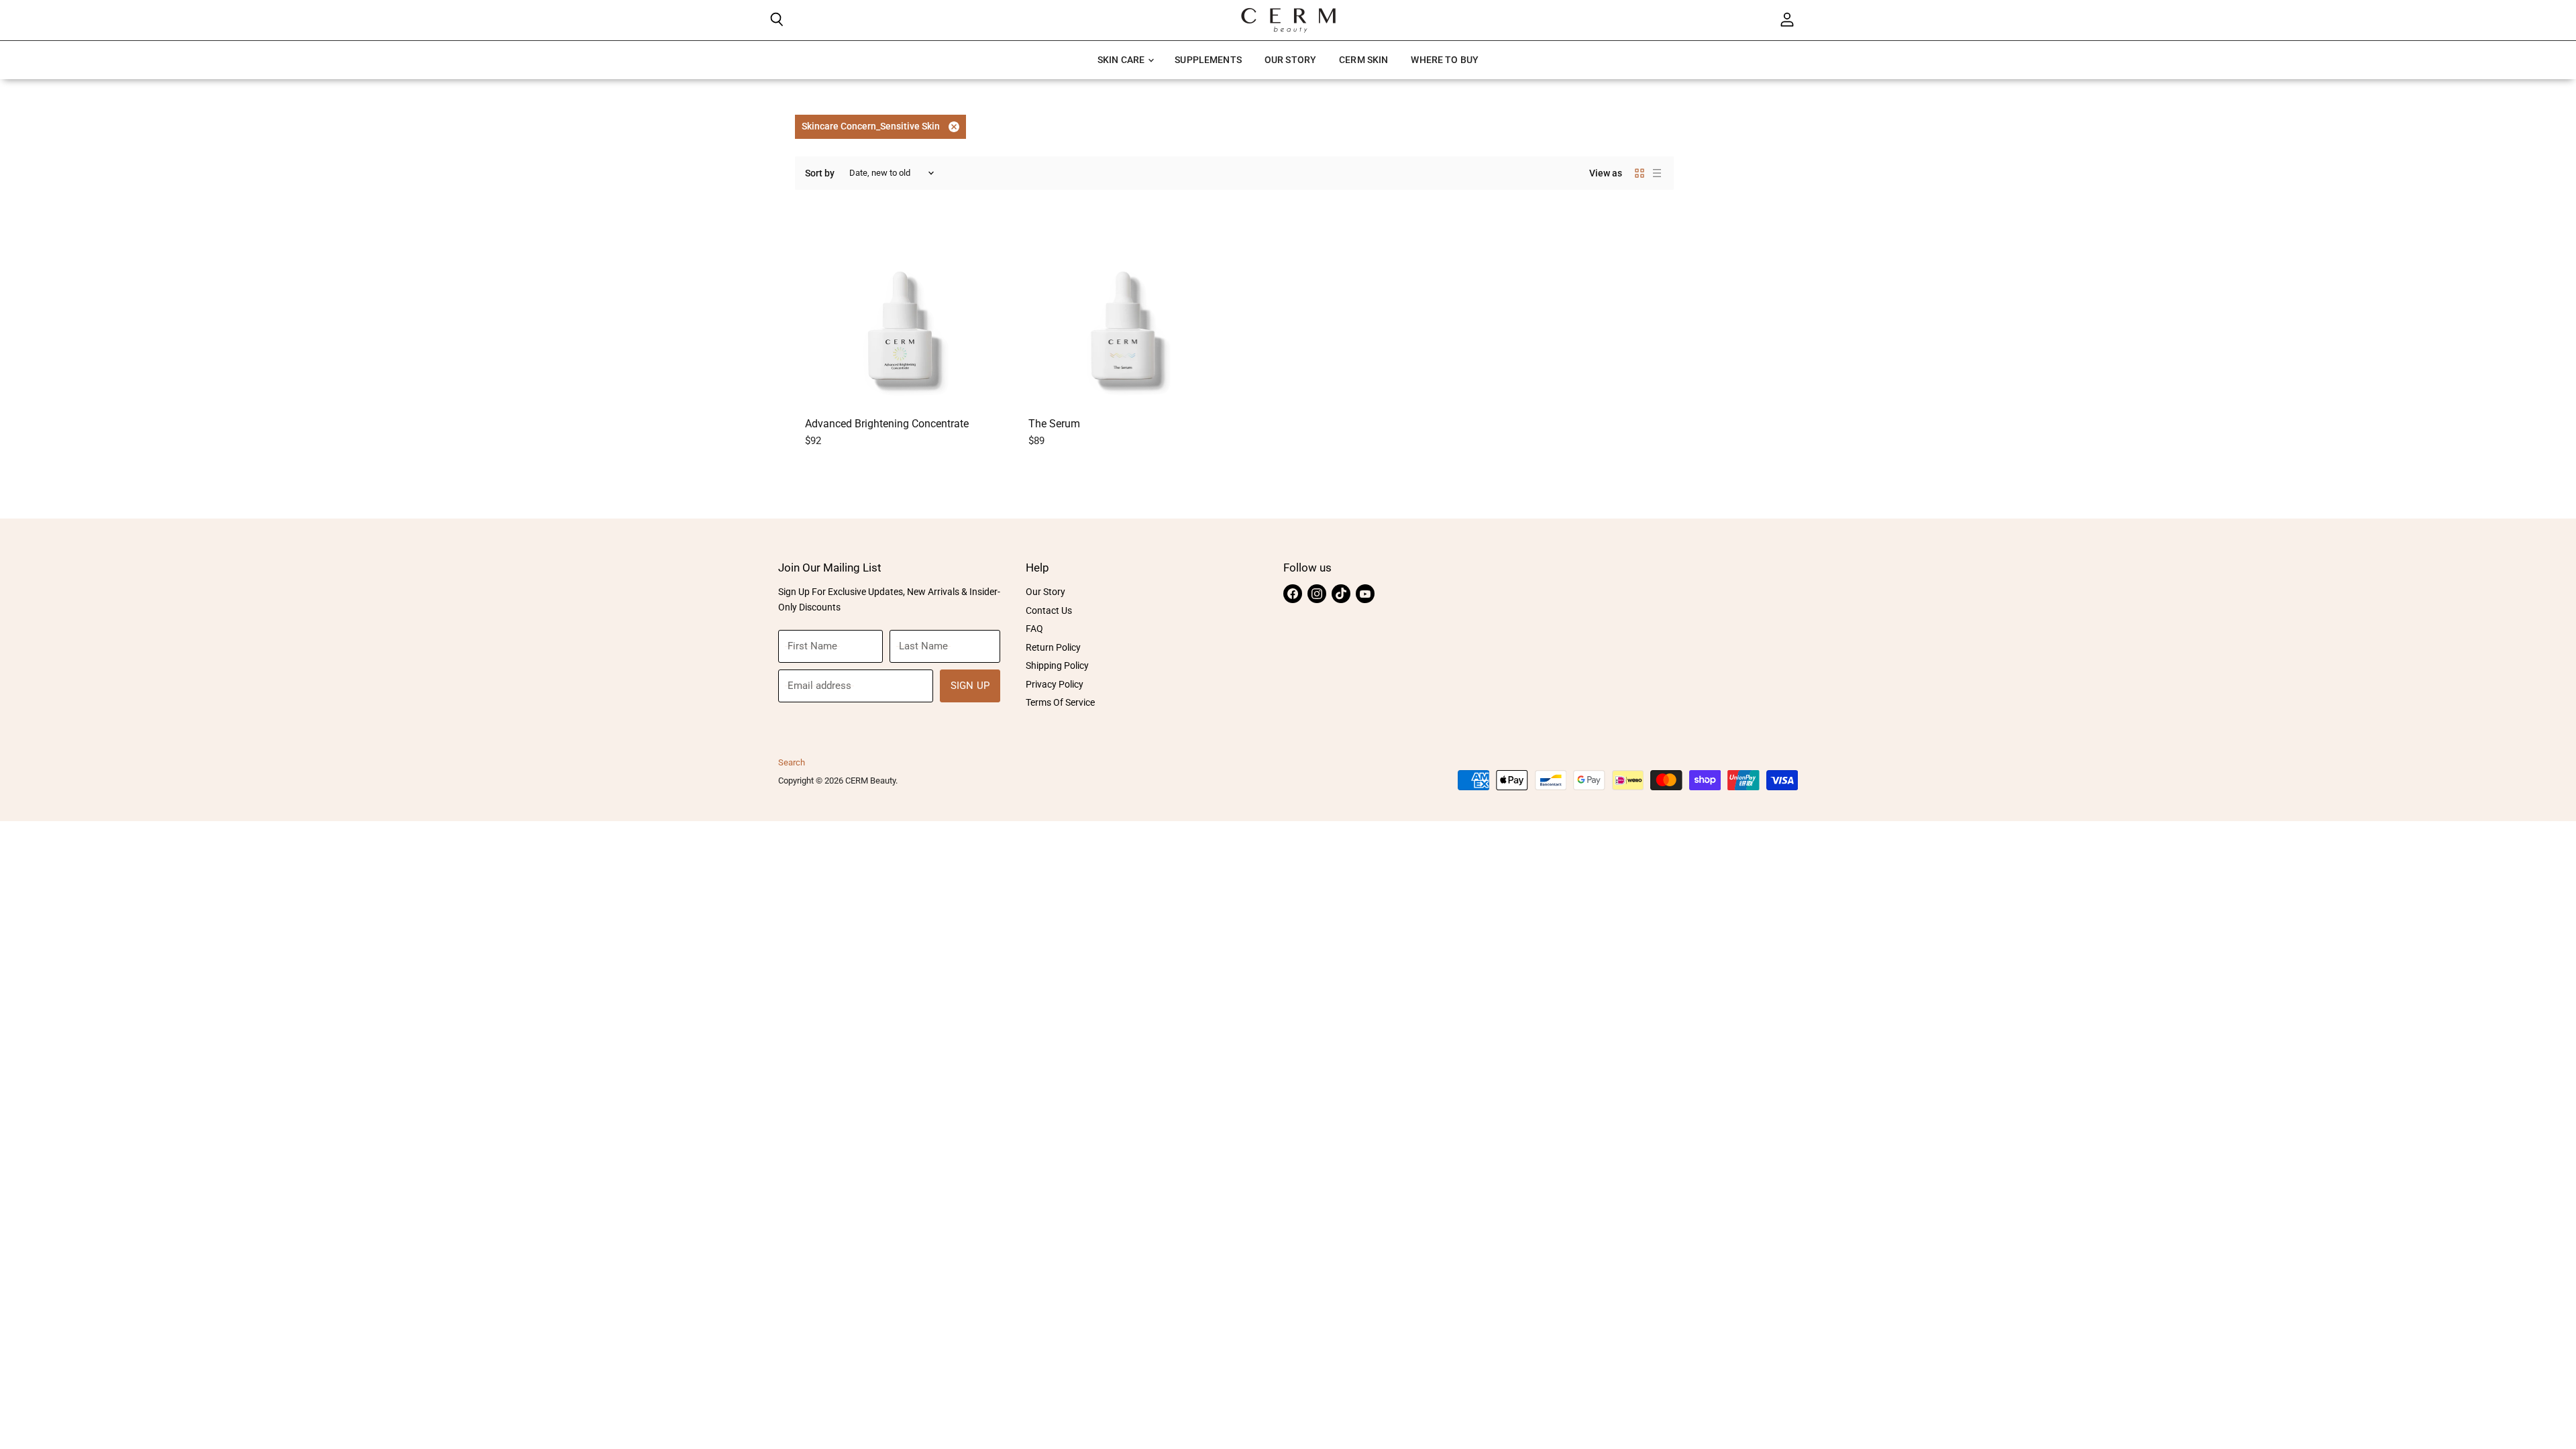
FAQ (1034, 629)
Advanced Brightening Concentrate (887, 424)
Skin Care (1122, 60)
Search (792, 762)
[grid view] (1640, 173)
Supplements (1208, 60)
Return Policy (1053, 647)
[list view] (1657, 173)
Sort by (820, 173)
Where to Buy (1445, 60)
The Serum (1054, 424)
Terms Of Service (1060, 702)
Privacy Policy (1055, 684)
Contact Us (1049, 610)
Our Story (1290, 60)
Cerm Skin (1363, 60)
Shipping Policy (1057, 665)
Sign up (970, 686)
